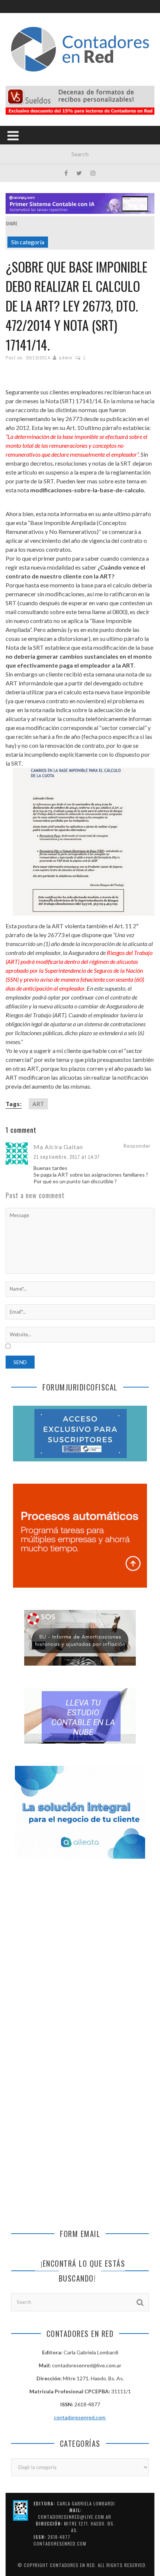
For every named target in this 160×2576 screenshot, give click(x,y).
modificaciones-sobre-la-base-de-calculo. (88, 490)
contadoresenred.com (80, 2417)
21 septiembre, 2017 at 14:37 (67, 1157)
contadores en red (72, 2565)
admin (66, 358)
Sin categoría (28, 242)
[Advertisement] (80, 1957)
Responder (137, 1146)
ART (38, 1104)
